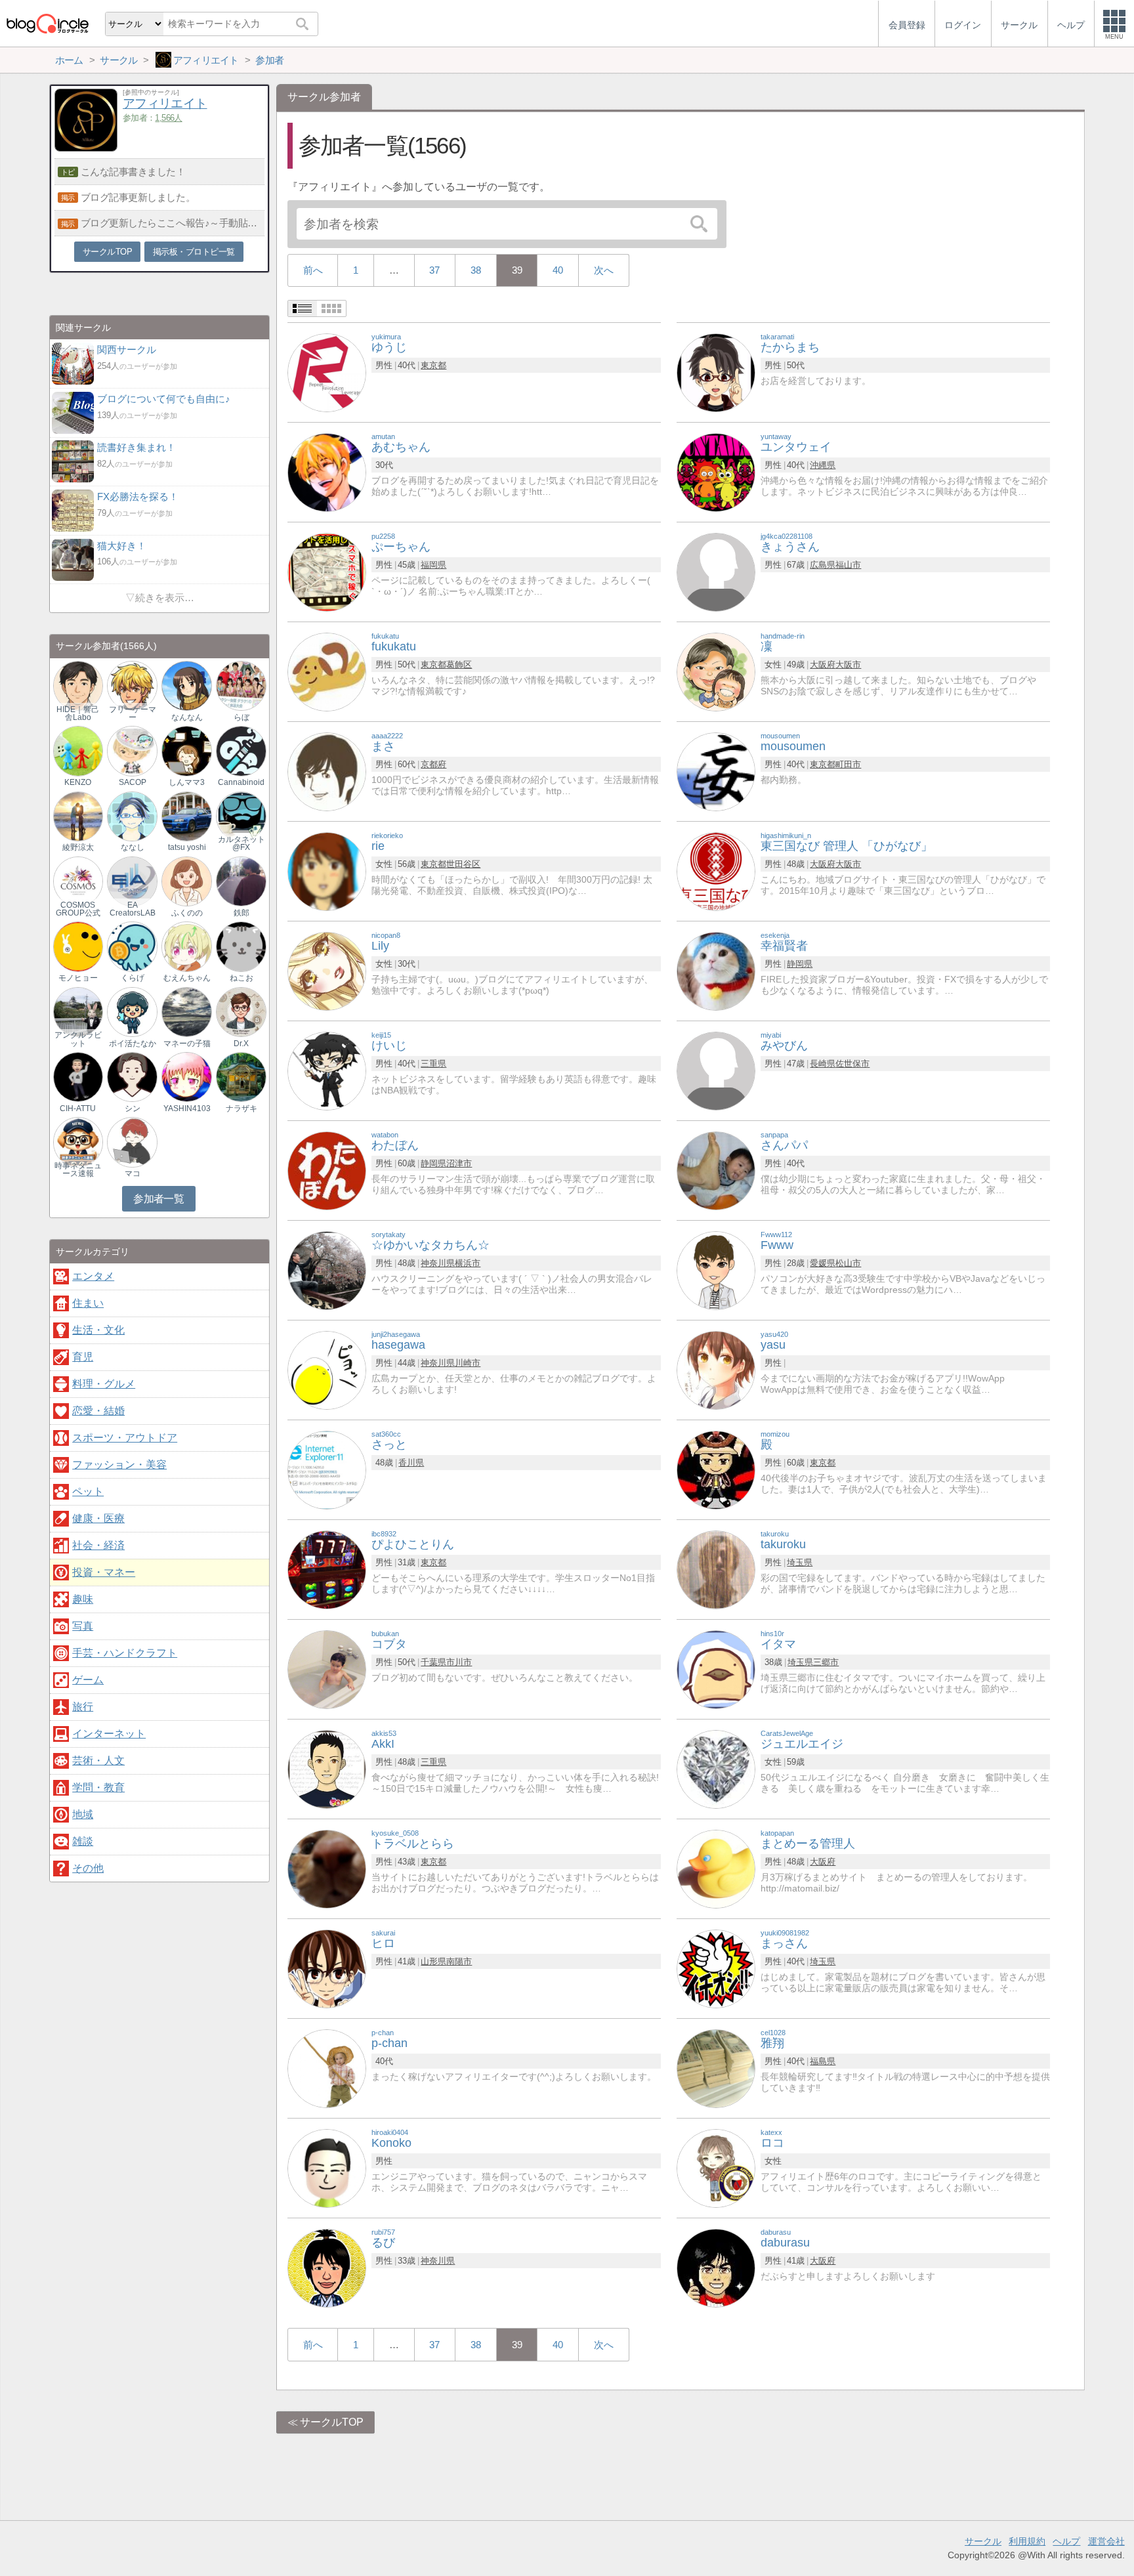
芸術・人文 (98, 1761)
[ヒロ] (327, 1968)
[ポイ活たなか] (132, 1011)
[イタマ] (716, 1669)
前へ (313, 270)
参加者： (153, 118)
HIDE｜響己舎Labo (78, 713)
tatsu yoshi (187, 847)
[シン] (132, 1077)
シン (133, 1109)
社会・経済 (98, 1545)
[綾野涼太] (78, 815)
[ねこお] (241, 946)
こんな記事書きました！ (133, 172)
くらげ (133, 978)
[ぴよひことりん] (327, 1569)
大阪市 (848, 665)
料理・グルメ (104, 1384)
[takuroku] (716, 1569)
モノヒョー (78, 978)
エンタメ (93, 1276)
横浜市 (468, 1263)
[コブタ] (327, 1669)
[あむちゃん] (327, 472)
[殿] (716, 1469)
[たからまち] (716, 372)
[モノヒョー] (78, 946)
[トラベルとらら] (327, 1868)
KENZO (78, 782)
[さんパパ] (716, 1170)
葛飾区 (459, 665)
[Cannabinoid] (241, 750)
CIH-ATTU (78, 1109)
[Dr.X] (241, 1011)
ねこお (241, 978)
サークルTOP (332, 2422)
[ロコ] (716, 2167)
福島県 (823, 2061)
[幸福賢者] (716, 970)
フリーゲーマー (133, 713)
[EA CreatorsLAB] (132, 881)
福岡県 (433, 565)
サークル (983, 2541)
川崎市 (468, 1363)
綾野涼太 (78, 847)
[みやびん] (716, 1070)
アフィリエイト (165, 103)
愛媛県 (823, 1263)
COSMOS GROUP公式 (78, 909)
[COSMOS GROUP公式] (78, 881)
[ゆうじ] (327, 372)
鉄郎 (241, 913)
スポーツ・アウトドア (125, 1438)
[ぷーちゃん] (327, 571)
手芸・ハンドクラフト (125, 1653)
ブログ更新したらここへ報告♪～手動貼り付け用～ (173, 223)
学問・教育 (98, 1787)
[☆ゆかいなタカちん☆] (327, 1270)
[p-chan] (327, 2068)
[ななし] (132, 815)
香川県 (411, 1463)
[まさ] (327, 771)
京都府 (433, 764)
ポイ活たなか (133, 1044)
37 (434, 270)
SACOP (133, 782)
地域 (83, 1814)
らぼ (241, 717)
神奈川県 (438, 1263)
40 (558, 270)
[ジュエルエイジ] (716, 1768)
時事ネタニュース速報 (78, 1170)
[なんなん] (186, 685)
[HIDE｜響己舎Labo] (78, 685)
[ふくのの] (186, 881)
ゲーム (88, 1680)
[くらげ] (132, 946)
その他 (88, 1868)
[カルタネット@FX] (241, 815)
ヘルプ (1066, 2541)
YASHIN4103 (187, 1109)
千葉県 (433, 1662)
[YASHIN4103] (186, 1077)
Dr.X (241, 1044)
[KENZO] (78, 750)
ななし (133, 847)
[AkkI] (327, 1768)
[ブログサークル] (47, 23)
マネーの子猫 (187, 1044)
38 (476, 270)
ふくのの (187, 913)
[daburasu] (716, 2267)
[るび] (327, 2267)
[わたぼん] (327, 1170)
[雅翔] (716, 2068)
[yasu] (716, 1369)
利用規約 (1027, 2541)
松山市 (848, 1263)
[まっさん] (716, 1968)
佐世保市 (852, 1064)
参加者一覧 (158, 1199)
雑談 (83, 1841)
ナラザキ (241, 1109)
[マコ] (132, 1142)
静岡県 (800, 964)
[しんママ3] (186, 750)
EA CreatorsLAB (133, 909)
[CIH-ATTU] (78, 1077)
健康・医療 (98, 1518)
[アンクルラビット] (78, 1011)
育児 (83, 1357)
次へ (604, 270)
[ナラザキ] (241, 1077)
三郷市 (826, 1662)
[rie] (327, 871)
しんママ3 (187, 782)
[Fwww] (716, 1270)
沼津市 (459, 1163)
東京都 (433, 365)
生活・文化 (98, 1330)
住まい (88, 1303)
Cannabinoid (241, 782)
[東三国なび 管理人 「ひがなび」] (716, 871)
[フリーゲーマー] (132, 685)
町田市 (848, 764)
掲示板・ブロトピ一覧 (194, 252)
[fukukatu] (327, 671)
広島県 (823, 565)
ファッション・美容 (119, 1465)
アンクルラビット (78, 1039)
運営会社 (1106, 2541)
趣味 (83, 1599)
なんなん (187, 717)
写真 (83, 1626)
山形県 (433, 1961)
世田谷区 (463, 864)
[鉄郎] (241, 881)
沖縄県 (823, 465)
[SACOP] (132, 750)
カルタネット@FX (241, 843)
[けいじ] (327, 1070)
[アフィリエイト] (86, 148)
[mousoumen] (716, 771)
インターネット (109, 1734)
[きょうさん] (716, 571)
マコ (133, 1173)
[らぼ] (241, 685)
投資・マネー (104, 1572)
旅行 (83, 1707)
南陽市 (459, 1961)
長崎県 (823, 1064)
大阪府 (823, 665)
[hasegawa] (327, 1369)
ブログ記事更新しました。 (138, 197)
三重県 (433, 1064)
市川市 (459, 1662)
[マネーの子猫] (186, 1011)
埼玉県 (800, 1562)
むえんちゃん (187, 978)
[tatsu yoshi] (186, 815)
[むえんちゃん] (186, 946)
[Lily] (327, 970)
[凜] (716, 671)
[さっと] (327, 1469)
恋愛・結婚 (98, 1411)
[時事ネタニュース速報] (78, 1142)
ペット (88, 1491)
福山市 (848, 565)
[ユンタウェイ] (716, 472)
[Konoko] (327, 2167)
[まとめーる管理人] (716, 1868)
